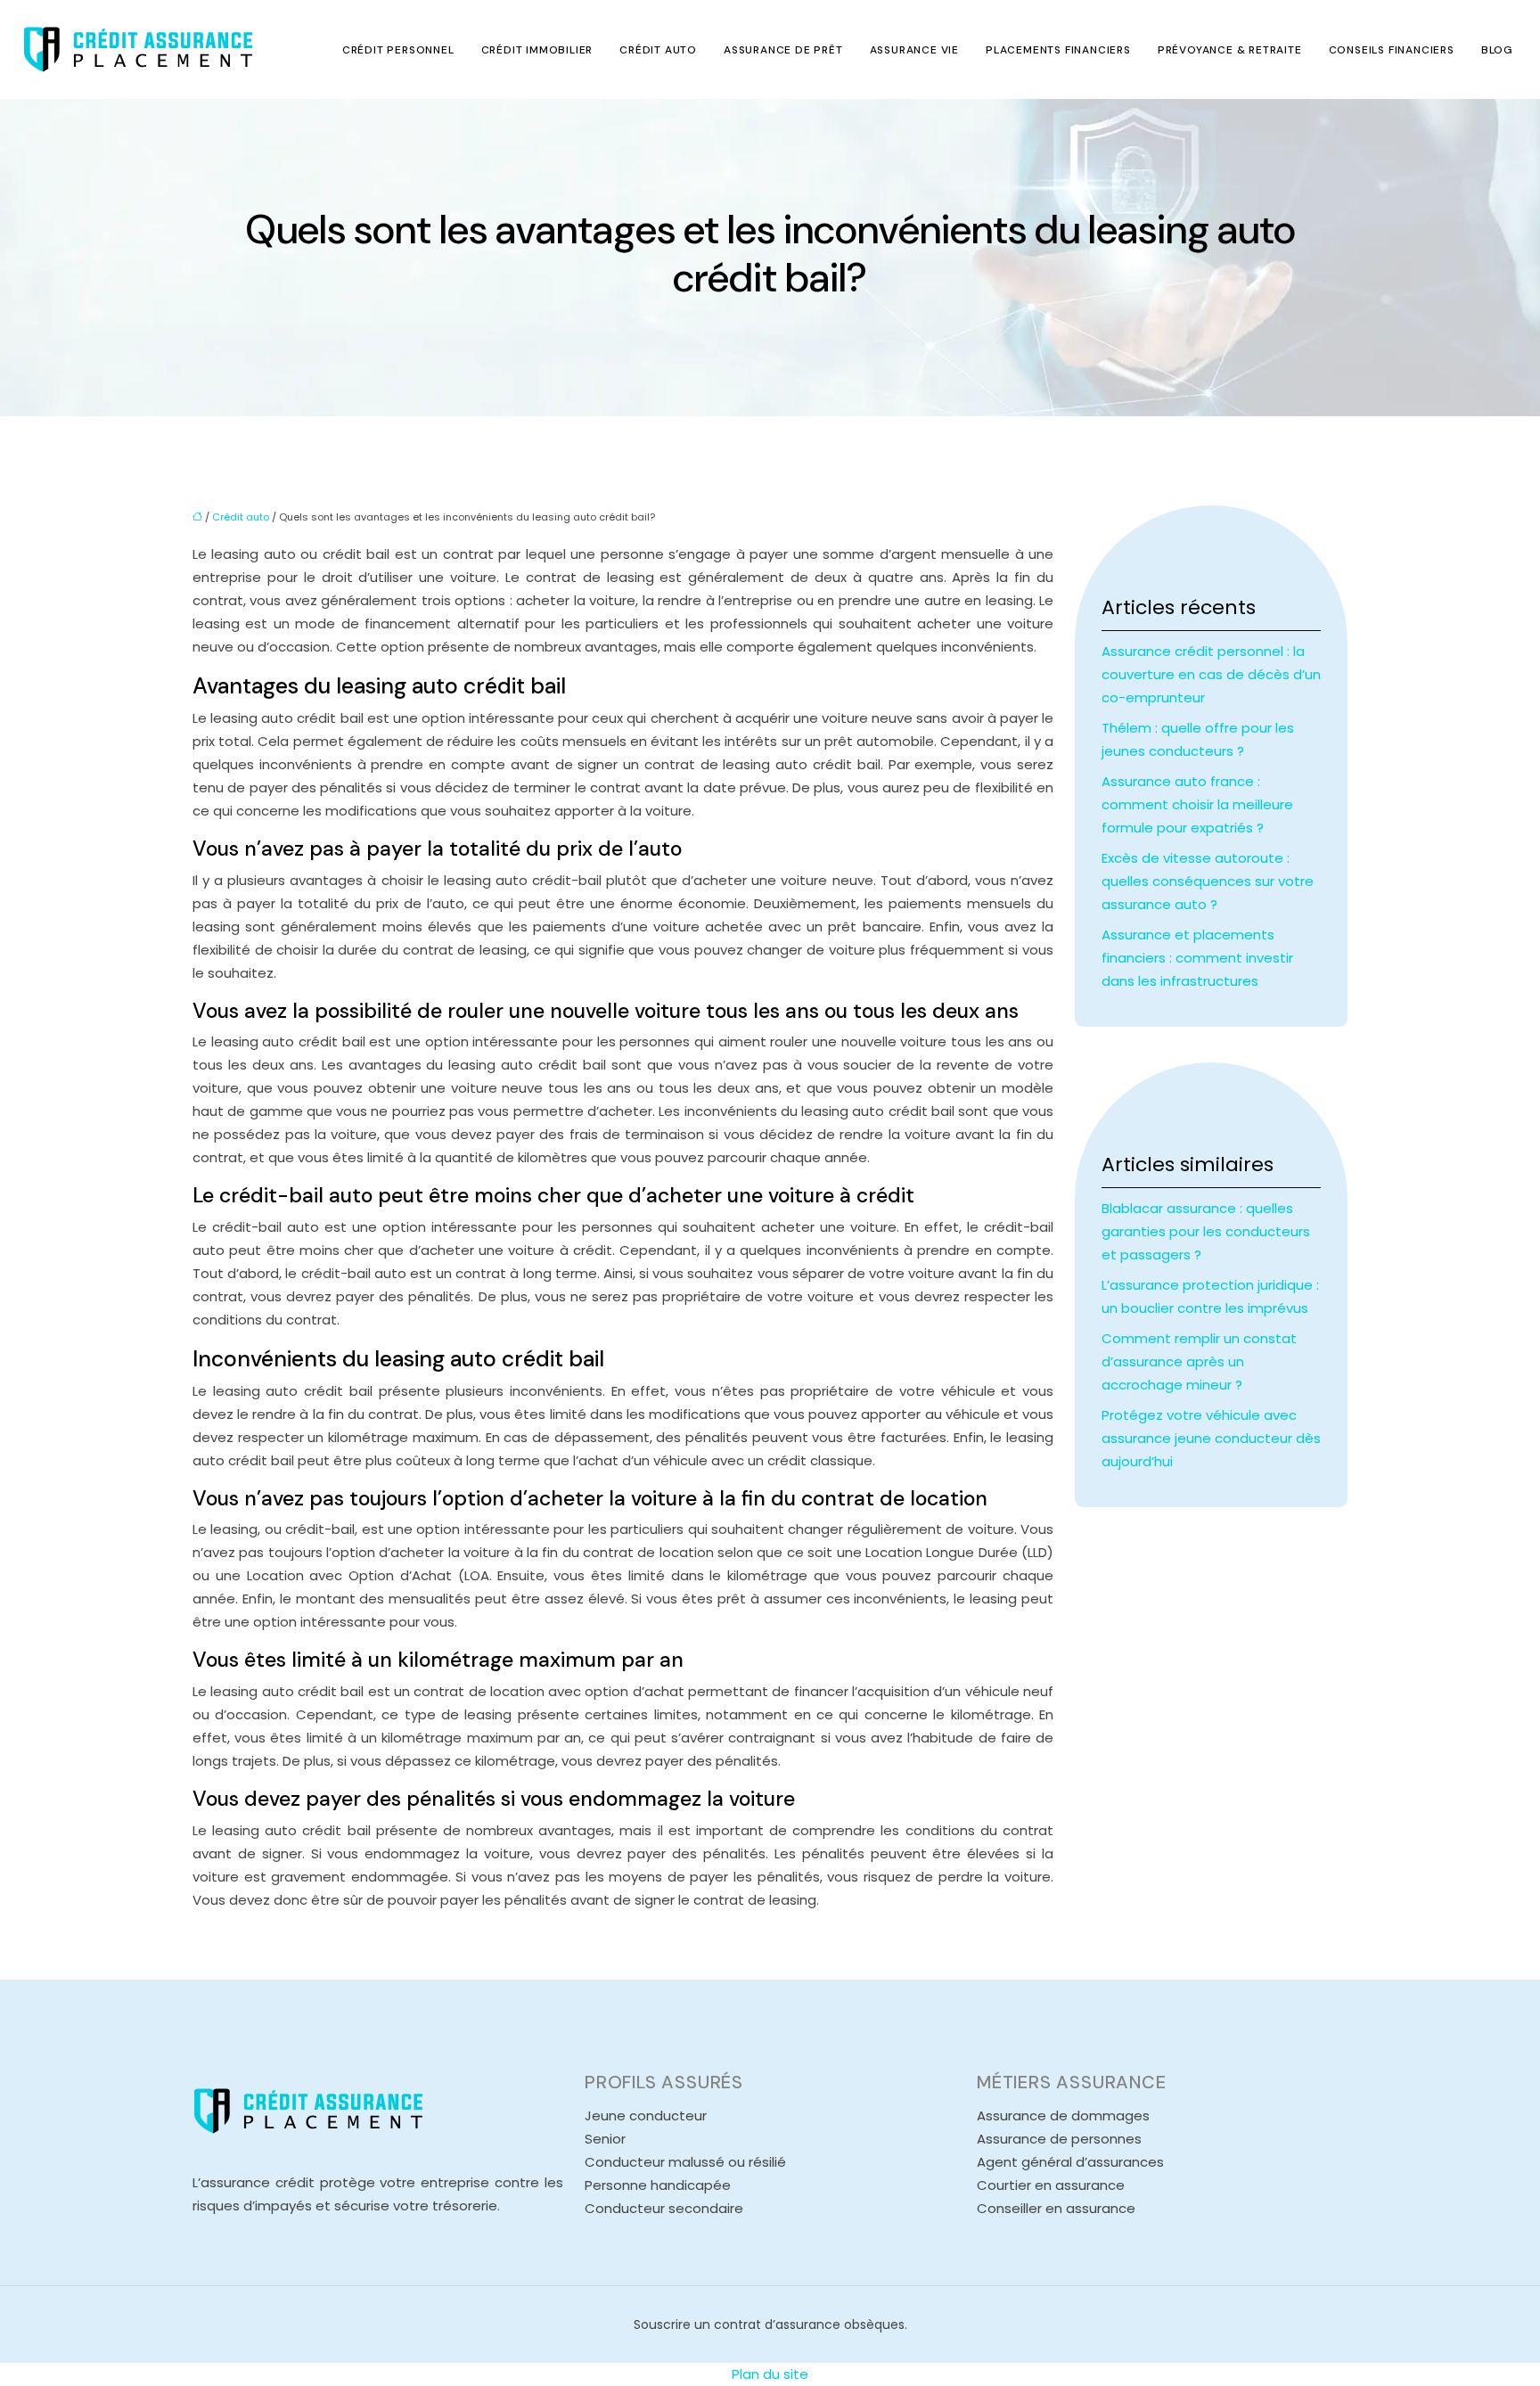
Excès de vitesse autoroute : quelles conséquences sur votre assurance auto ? (1208, 881)
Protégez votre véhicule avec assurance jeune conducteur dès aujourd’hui (1211, 1438)
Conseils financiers (1392, 50)
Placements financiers (1058, 50)
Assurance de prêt (783, 50)
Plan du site (770, 2374)
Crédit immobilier (537, 50)
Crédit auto (658, 50)
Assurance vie (914, 50)
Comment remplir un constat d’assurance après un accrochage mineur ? (1199, 1361)
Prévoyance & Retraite (1230, 50)
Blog (1497, 50)
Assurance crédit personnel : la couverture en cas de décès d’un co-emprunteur (1211, 674)
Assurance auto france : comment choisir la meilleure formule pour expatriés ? (1197, 804)
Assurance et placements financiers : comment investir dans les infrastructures (1197, 958)
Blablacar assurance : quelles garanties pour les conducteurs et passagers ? (1206, 1231)
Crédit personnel (398, 50)
